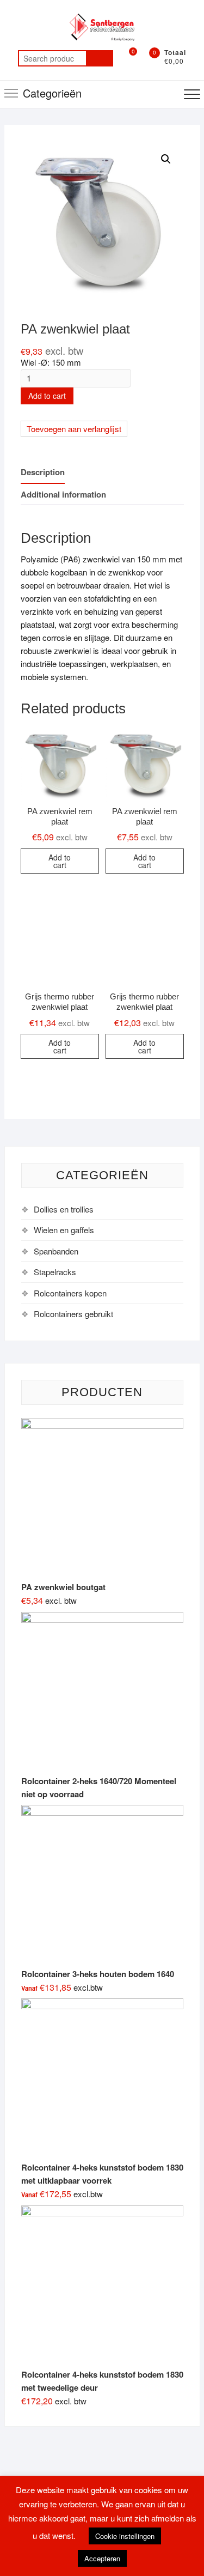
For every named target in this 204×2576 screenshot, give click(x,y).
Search (100, 58)
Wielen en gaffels (64, 1230)
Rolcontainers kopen (70, 1293)
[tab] (43, 473)
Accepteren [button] (102, 2558)
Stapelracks (55, 1272)
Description (43, 472)
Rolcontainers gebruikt (73, 1314)
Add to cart (47, 396)
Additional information (63, 494)
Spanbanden (56, 1251)
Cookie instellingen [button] (125, 2536)
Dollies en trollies (64, 1209)
